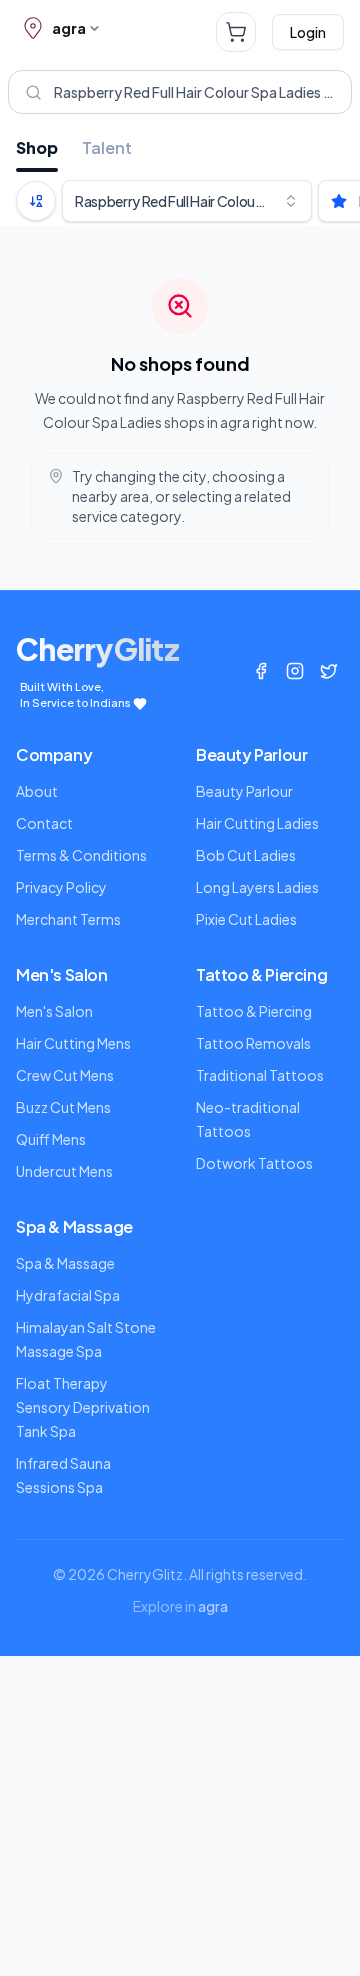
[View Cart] (236, 32)
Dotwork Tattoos (254, 1163)
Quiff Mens (51, 1139)
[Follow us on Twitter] (329, 671)
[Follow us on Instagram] (295, 671)
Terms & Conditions (81, 855)
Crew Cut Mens (65, 1075)
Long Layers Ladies (257, 887)
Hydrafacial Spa (68, 1295)
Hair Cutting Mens (73, 1043)
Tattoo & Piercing (254, 1011)
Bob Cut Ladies (246, 855)
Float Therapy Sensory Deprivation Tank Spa (83, 1407)
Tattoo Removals (253, 1043)
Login (308, 32)
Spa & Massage (65, 1263)
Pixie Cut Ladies (246, 919)
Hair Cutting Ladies (257, 823)
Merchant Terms (68, 919)
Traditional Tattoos (260, 1075)
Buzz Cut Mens (63, 1107)
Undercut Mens (64, 1171)
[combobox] (187, 201)
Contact (44, 823)
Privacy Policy (61, 887)
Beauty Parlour (244, 791)
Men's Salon (54, 1011)
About (37, 791)
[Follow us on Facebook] (261, 671)
